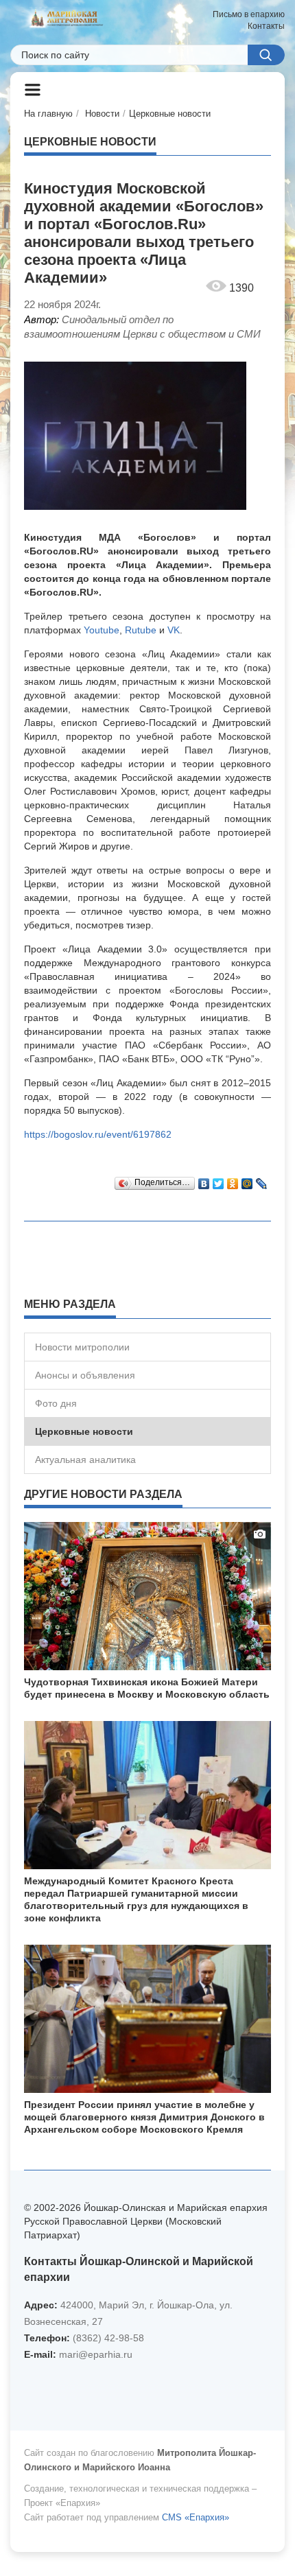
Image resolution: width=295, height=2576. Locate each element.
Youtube (102, 630)
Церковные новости (170, 114)
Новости (102, 114)
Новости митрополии (82, 1347)
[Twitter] (219, 1180)
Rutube (141, 630)
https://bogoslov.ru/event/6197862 (98, 1134)
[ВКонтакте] (204, 1180)
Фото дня (56, 1403)
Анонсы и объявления (85, 1375)
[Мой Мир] (247, 1180)
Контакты (266, 26)
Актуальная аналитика (85, 1460)
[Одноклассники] (233, 1180)
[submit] (266, 55)
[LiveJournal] (262, 1180)
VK (174, 630)
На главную (48, 114)
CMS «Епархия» (196, 2517)
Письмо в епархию (249, 14)
